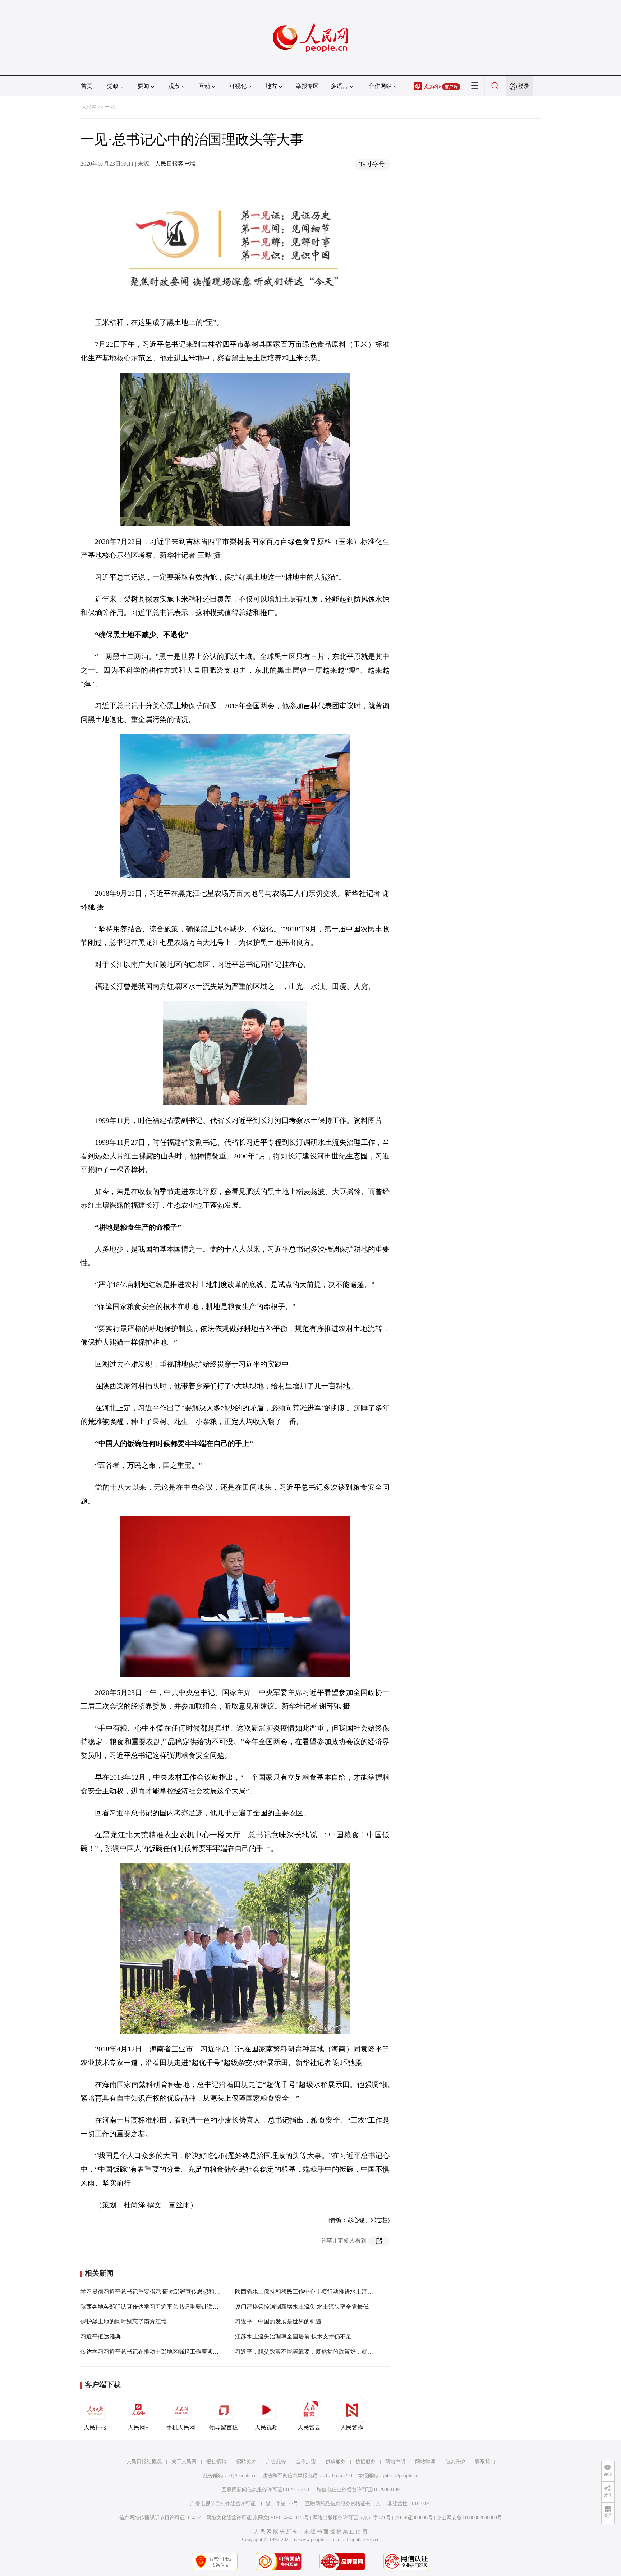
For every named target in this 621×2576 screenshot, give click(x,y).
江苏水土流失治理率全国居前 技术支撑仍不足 (293, 2337)
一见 (110, 107)
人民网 (89, 107)
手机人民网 (181, 2427)
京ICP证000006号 (414, 2518)
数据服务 (365, 2462)
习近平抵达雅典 (101, 2337)
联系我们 (485, 2462)
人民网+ (138, 2427)
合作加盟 (306, 2462)
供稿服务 (336, 2462)
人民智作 (352, 2427)
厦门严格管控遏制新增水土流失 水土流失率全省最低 (302, 2307)
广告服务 (276, 2462)
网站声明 (395, 2462)
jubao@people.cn (401, 2476)
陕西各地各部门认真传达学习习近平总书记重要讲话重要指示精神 (164, 2307)
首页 (87, 86)
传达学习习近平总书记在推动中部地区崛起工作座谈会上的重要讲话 (167, 2352)
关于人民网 (184, 2462)
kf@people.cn (242, 2476)
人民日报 (95, 2427)
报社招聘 (216, 2462)
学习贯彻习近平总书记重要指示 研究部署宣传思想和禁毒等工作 (162, 2292)
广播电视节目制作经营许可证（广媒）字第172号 (244, 2504)
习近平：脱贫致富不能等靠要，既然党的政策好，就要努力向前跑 (318, 2352)
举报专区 (307, 86)
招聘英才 (246, 2462)
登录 (524, 86)
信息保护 (455, 2462)
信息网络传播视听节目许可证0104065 (161, 2518)
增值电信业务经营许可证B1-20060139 (358, 2490)
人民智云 (309, 2427)
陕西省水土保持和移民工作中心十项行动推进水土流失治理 (310, 2292)
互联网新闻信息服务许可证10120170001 (266, 2490)
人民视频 (266, 2427)
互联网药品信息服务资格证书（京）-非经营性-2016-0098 (368, 2504)
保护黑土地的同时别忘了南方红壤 (124, 2321)
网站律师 (425, 2462)
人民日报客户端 (175, 164)
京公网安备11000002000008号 (469, 2518)
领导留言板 (224, 2427)
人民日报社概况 (144, 2462)
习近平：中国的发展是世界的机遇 (278, 2321)
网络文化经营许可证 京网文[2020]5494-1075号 (257, 2518)
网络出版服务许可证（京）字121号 (352, 2518)
